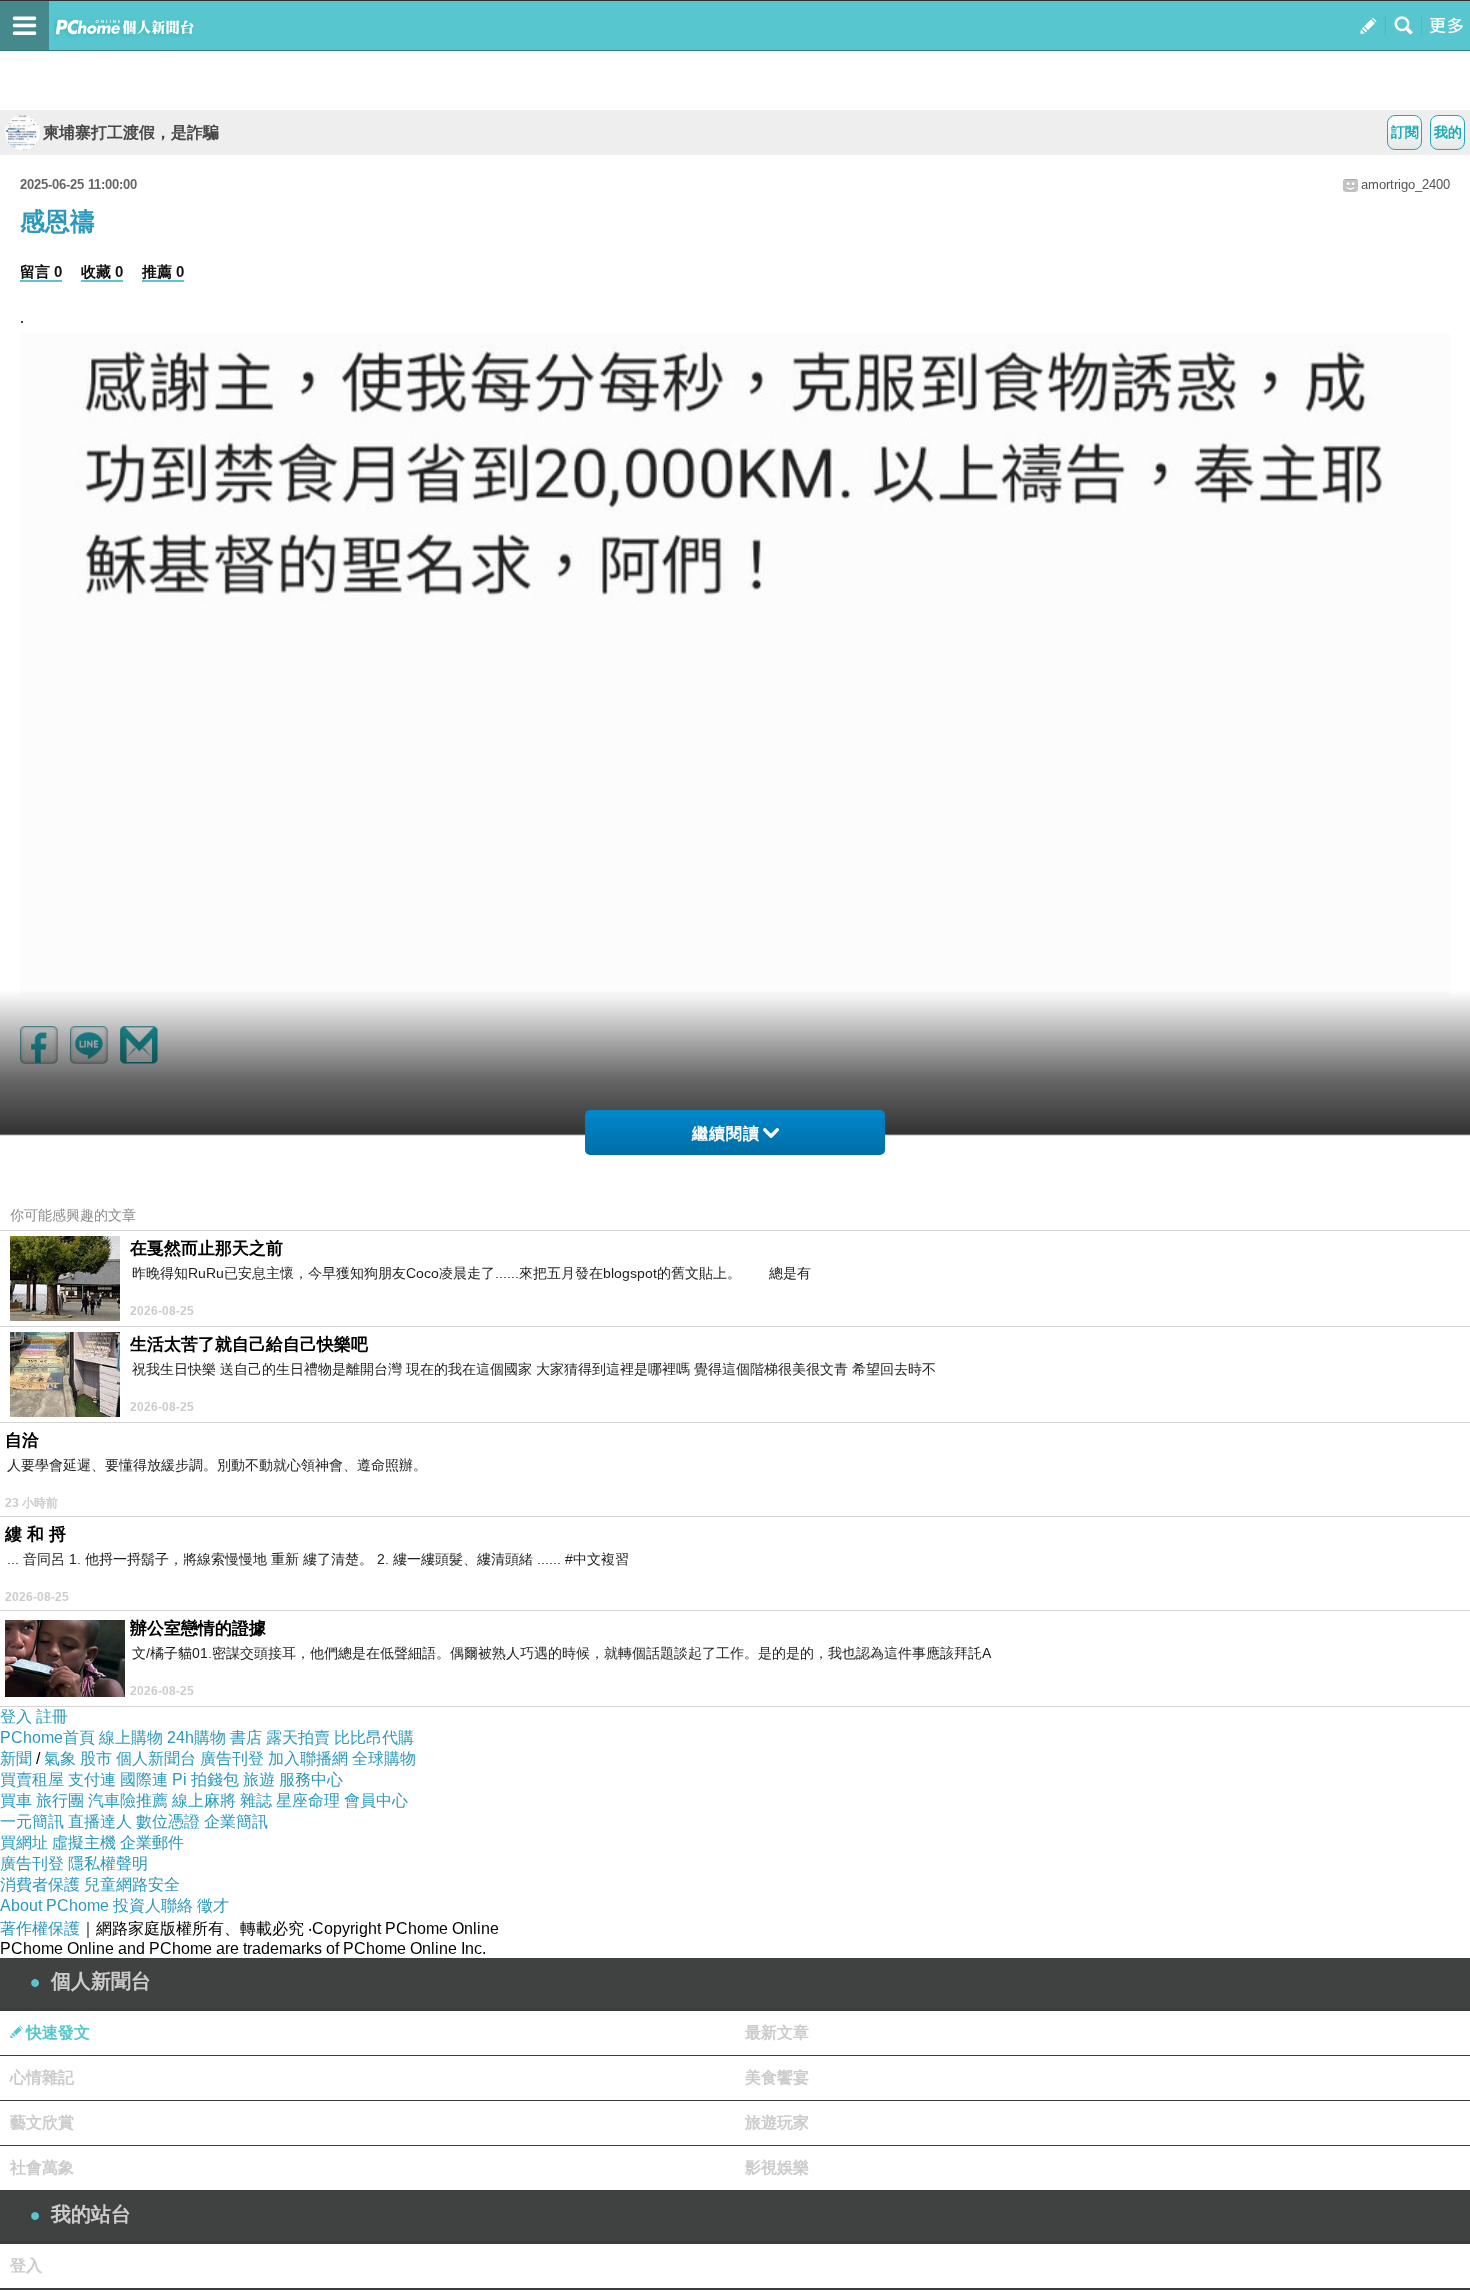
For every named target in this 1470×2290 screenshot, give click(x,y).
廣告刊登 (232, 1758)
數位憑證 (168, 1821)
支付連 (92, 1779)
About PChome (54, 1905)
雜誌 (256, 1800)
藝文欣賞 (42, 2122)
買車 (16, 1800)
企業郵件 (152, 1842)
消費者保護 (40, 1884)
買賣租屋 (32, 1779)
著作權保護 (40, 1928)
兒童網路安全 (132, 1884)
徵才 (213, 1905)
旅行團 (60, 1800)
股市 (96, 1758)
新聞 (16, 1758)
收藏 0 (102, 271)
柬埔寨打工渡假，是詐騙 (131, 132)
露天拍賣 (298, 1737)
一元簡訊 (32, 1821)
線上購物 (131, 1737)
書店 (246, 1737)
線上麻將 (204, 1800)
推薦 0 (163, 271)
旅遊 (259, 1779)
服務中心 (311, 1779)
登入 (16, 1716)
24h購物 (196, 1737)
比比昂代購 (374, 1737)
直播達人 (100, 1821)
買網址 (24, 1842)
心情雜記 (42, 2077)
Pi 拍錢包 (205, 1779)
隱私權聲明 (108, 1863)
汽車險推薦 (128, 1800)
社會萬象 (42, 2167)
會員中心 (376, 1800)
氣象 (60, 1758)
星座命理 (308, 1800)
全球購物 (384, 1758)
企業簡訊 (236, 1821)
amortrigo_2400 (1405, 184)
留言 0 (41, 271)
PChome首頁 (47, 1737)
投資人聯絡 (153, 1905)
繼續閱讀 (726, 1133)
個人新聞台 (156, 1758)
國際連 (144, 1779)
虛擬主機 (84, 1842)
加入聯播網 (308, 1758)
